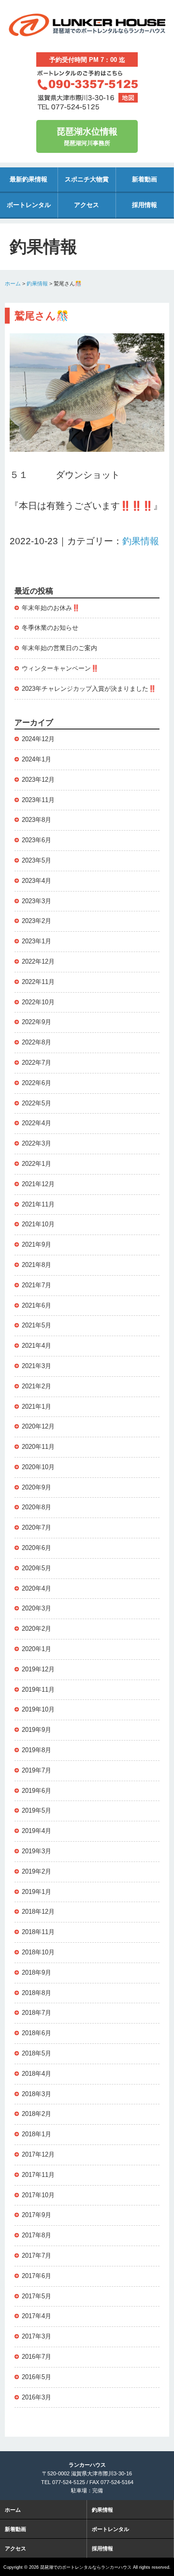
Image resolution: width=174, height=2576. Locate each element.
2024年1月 (36, 759)
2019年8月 (36, 1750)
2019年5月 (36, 1810)
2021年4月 (36, 1346)
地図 (128, 98)
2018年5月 (36, 2053)
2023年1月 (36, 941)
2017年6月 (36, 2276)
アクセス (87, 205)
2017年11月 (38, 2175)
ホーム (13, 283)
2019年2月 (36, 1871)
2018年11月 (38, 1932)
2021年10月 (38, 1224)
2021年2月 (36, 1386)
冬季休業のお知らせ (50, 628)
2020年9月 (36, 1487)
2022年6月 (36, 1083)
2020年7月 (36, 1527)
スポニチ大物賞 (87, 179)
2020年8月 (36, 1507)
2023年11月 (38, 800)
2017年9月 (36, 2215)
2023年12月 (38, 780)
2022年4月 (36, 1123)
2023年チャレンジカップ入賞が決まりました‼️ (89, 689)
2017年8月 (36, 2235)
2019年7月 (36, 1770)
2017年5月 (36, 2296)
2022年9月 (36, 1022)
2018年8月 (36, 1993)
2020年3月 (36, 1608)
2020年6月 (36, 1548)
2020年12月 (38, 1426)
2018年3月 (36, 2094)
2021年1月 (36, 1407)
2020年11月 (38, 1447)
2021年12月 (38, 1184)
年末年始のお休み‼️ (51, 608)
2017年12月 (38, 2154)
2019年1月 (36, 1892)
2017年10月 (38, 2195)
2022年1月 (36, 1164)
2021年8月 (36, 1265)
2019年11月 (38, 1690)
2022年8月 (36, 1042)
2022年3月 (36, 1143)
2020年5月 (36, 1568)
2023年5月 (36, 860)
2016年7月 (36, 2357)
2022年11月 (38, 982)
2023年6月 (36, 840)
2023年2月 (36, 921)
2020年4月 (36, 1588)
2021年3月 (36, 1366)
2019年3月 (36, 1851)
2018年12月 (38, 1912)
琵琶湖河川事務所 (87, 137)
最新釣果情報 (29, 179)
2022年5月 (36, 1103)
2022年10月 (38, 1002)
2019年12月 (38, 1669)
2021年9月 (36, 1244)
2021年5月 (36, 1325)
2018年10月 (38, 1952)
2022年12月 (38, 961)
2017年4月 (36, 2316)
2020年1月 (36, 1649)
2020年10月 (38, 1467)
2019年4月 (36, 1831)
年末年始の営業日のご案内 (59, 648)
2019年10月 (38, 1709)
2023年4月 (36, 881)
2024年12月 (38, 739)
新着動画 (145, 179)
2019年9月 (36, 1730)
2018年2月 (36, 2114)
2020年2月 (36, 1629)
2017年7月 (36, 2256)
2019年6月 (36, 1791)
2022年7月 (36, 1063)
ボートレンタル (29, 205)
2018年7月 (36, 2013)
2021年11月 (38, 1204)
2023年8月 (36, 820)
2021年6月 (36, 1305)
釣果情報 (37, 283)
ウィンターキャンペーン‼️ (60, 668)
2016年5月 (36, 2377)
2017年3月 (36, 2336)
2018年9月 (36, 1973)
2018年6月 (36, 2033)
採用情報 (145, 205)
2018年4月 (36, 2074)
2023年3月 (36, 901)
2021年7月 (36, 1285)
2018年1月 (36, 2134)
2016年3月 (36, 2397)
